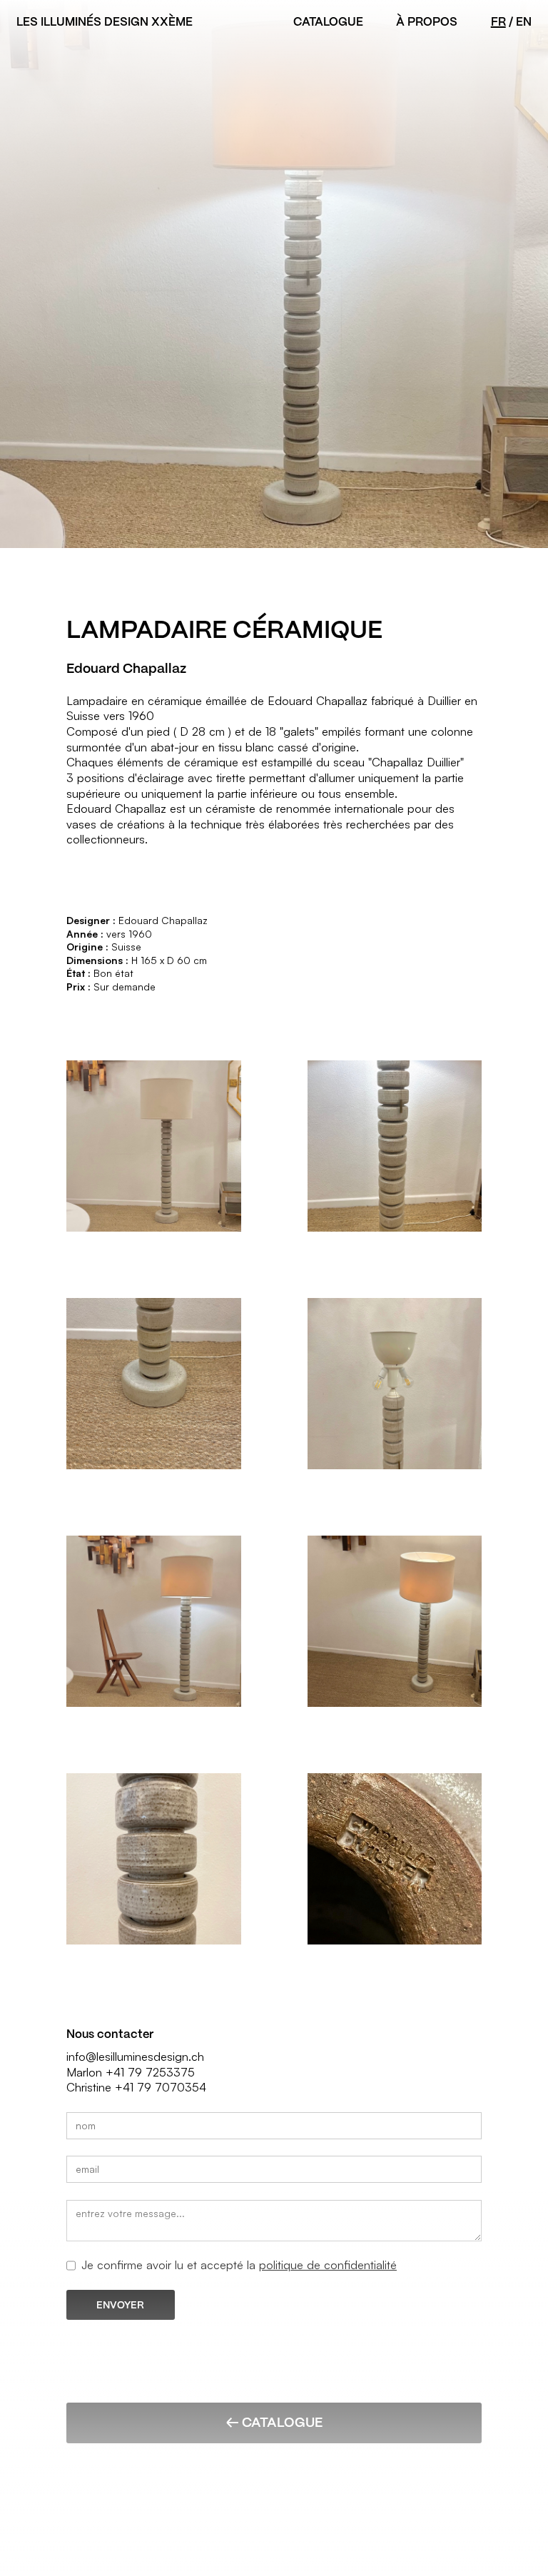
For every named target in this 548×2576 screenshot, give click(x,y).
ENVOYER (120, 2305)
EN (524, 22)
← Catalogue (274, 2422)
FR (498, 22)
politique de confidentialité (328, 2265)
